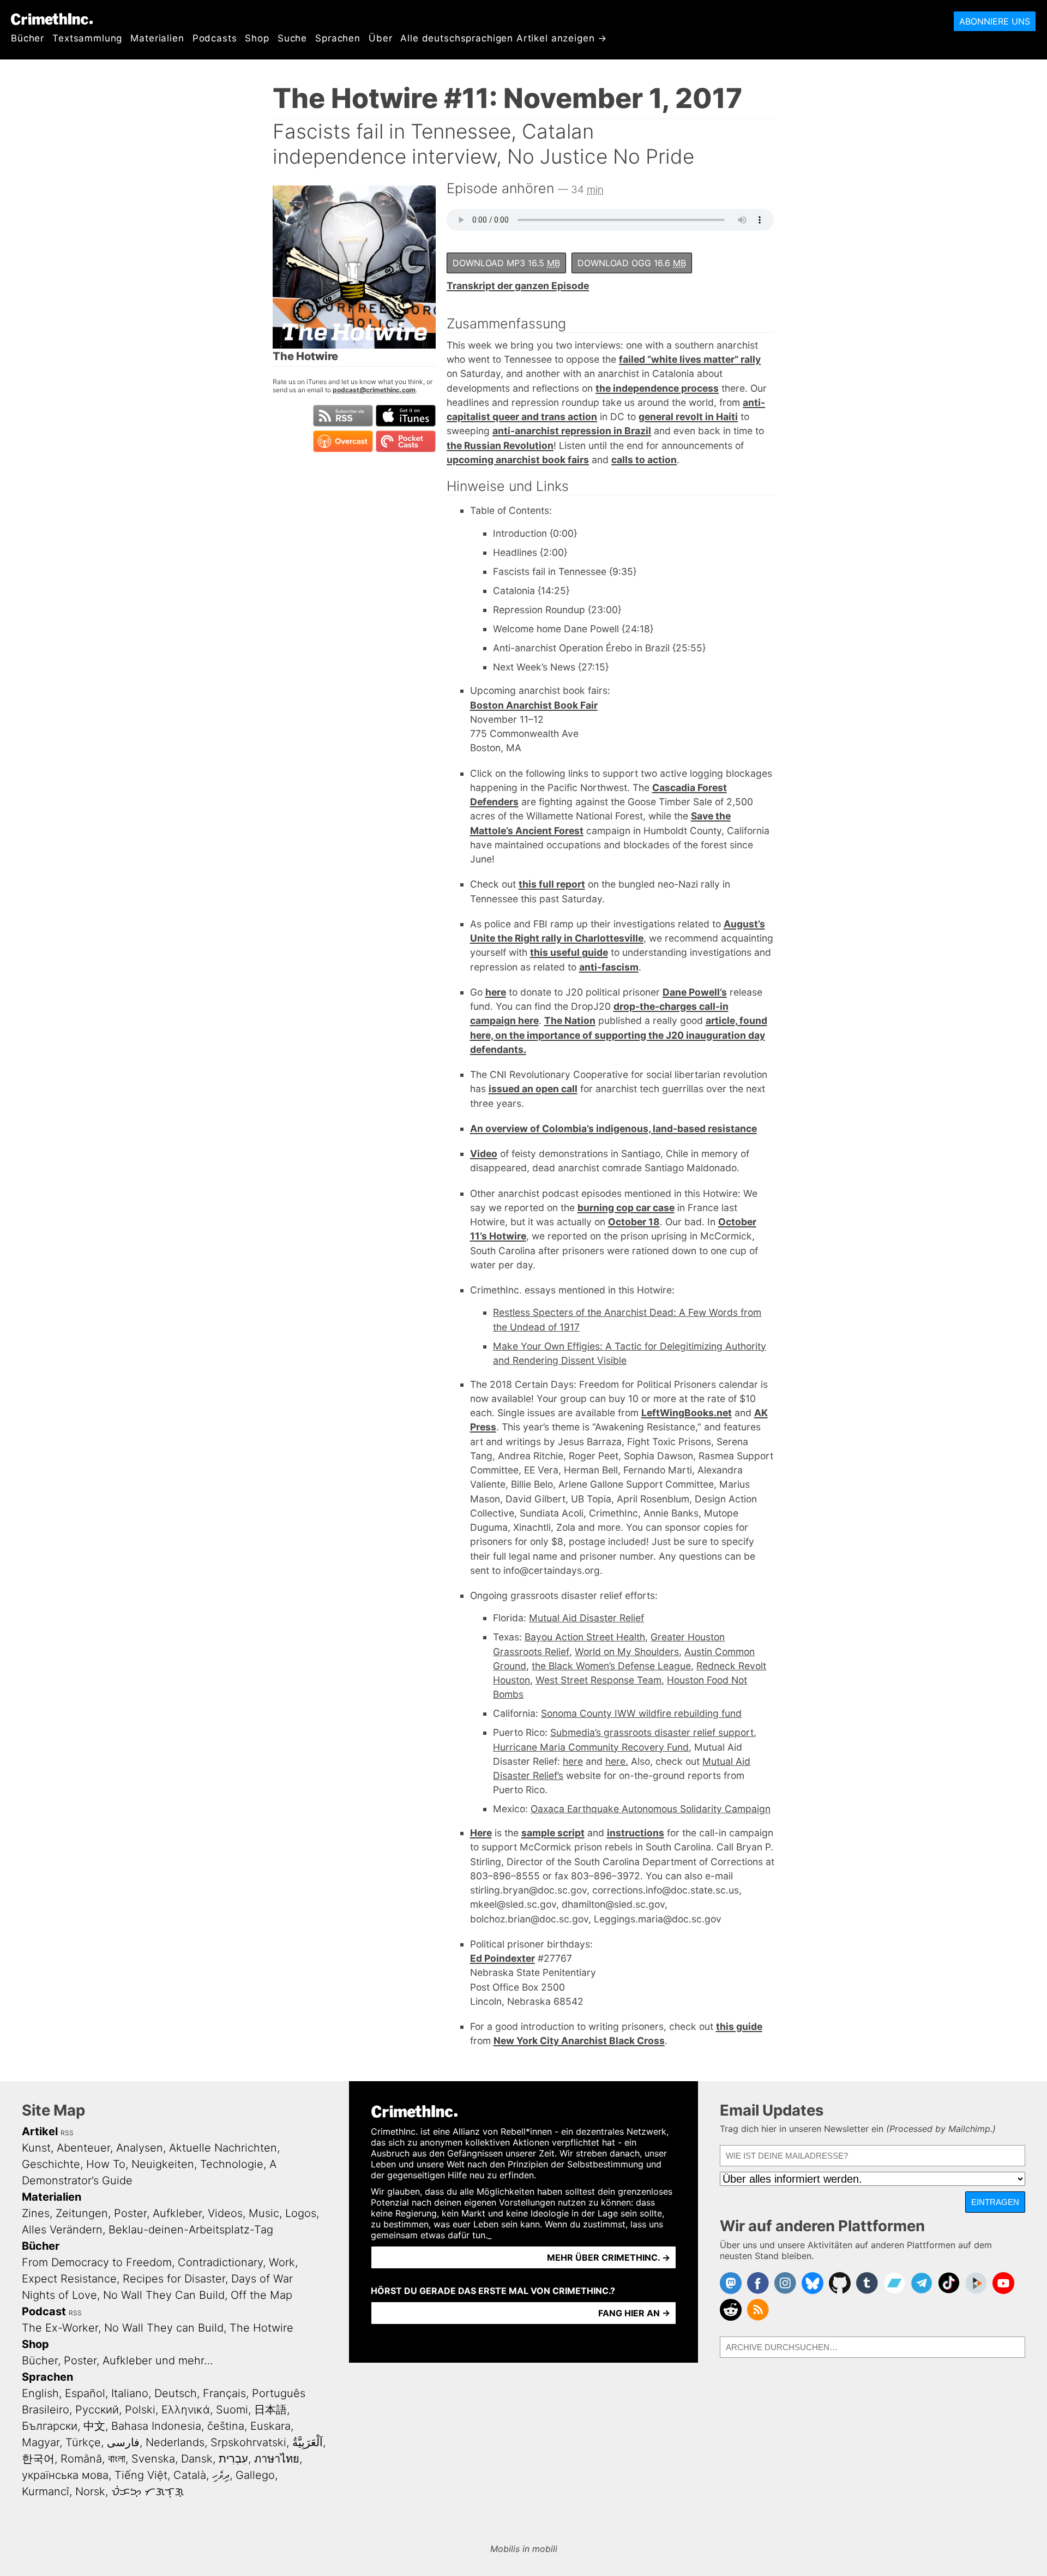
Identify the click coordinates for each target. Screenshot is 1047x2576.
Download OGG (632, 263)
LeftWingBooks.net (687, 1413)
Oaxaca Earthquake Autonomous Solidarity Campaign (651, 1809)
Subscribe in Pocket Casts (406, 441)
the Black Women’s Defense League (611, 1666)
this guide (739, 2026)
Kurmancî (46, 2491)
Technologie (232, 2164)
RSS (67, 2133)
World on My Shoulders (627, 1652)
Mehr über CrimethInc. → (609, 2257)
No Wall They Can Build (164, 2295)
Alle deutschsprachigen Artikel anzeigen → (504, 38)
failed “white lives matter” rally (690, 359)
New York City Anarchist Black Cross (579, 2041)
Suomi (232, 2410)
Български (50, 2426)
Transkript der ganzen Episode (518, 286)
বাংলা (117, 2459)
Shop (257, 38)
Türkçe (83, 2442)
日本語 (270, 2410)
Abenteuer (83, 2148)
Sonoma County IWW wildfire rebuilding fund (641, 1713)
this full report (552, 884)
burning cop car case (626, 1208)
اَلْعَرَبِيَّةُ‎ (308, 2442)
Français (224, 2393)
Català (190, 2475)
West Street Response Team (598, 1680)
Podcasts (215, 38)
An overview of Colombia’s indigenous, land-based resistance (613, 1128)
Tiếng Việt (141, 2475)
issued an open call (533, 1089)
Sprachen (338, 38)
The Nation (570, 1020)
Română (81, 2459)
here (496, 992)
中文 (94, 2426)
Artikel (40, 2131)
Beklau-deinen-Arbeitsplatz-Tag (191, 2230)
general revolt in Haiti (688, 417)
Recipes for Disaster (174, 2279)
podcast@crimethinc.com (374, 390)
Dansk (197, 2459)
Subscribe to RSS (343, 416)
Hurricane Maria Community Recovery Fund (591, 1747)
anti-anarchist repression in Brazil (572, 431)
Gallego (255, 2475)
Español (85, 2393)
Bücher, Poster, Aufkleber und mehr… (118, 2361)
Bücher (28, 38)
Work (282, 2262)
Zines (36, 2213)
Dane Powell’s (695, 992)
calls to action (644, 460)
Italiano (130, 2393)
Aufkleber (177, 2213)
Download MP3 (506, 263)
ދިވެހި (221, 2475)
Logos (301, 2213)
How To (106, 2164)
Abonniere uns (995, 21)
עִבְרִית (233, 2459)
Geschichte (51, 2164)
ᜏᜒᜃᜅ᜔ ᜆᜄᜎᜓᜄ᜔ (148, 2491)
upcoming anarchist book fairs (518, 460)
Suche (292, 38)
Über (380, 38)
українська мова (65, 2475)
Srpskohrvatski (248, 2442)
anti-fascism (609, 967)
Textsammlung (87, 38)
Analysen (140, 2148)
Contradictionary (220, 2262)
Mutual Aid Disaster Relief (586, 1618)
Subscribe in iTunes (406, 416)
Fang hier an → (634, 2313)
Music (264, 2213)
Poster (130, 2213)
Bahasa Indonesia (156, 2426)
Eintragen (995, 2202)
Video (484, 1154)
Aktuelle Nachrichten (223, 2148)
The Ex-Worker (60, 2328)
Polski (140, 2410)
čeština (226, 2426)
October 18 (634, 1222)
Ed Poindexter (503, 1958)
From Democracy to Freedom (97, 2262)
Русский (97, 2410)
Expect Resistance (69, 2279)
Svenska (153, 2459)
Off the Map (261, 2295)
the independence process (657, 388)
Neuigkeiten (163, 2164)
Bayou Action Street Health (585, 1637)
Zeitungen (82, 2213)
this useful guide (569, 952)
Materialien (157, 38)
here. (617, 1761)
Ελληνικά (186, 2410)
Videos (225, 2213)
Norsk (90, 2491)
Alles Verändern (62, 2230)
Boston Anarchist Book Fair (534, 705)
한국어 (38, 2459)
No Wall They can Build (164, 2328)
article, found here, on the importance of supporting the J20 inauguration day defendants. (619, 1035)
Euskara (270, 2426)
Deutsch (176, 2393)
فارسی (123, 2442)
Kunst (36, 2148)
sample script (553, 1833)
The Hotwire (261, 2328)
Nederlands (175, 2442)
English (40, 2393)
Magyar (41, 2442)
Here (481, 1833)
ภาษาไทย (277, 2459)
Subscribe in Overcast (343, 441)
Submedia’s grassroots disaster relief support (652, 1732)
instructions (636, 1833)
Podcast (44, 2311)
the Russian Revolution (500, 445)
